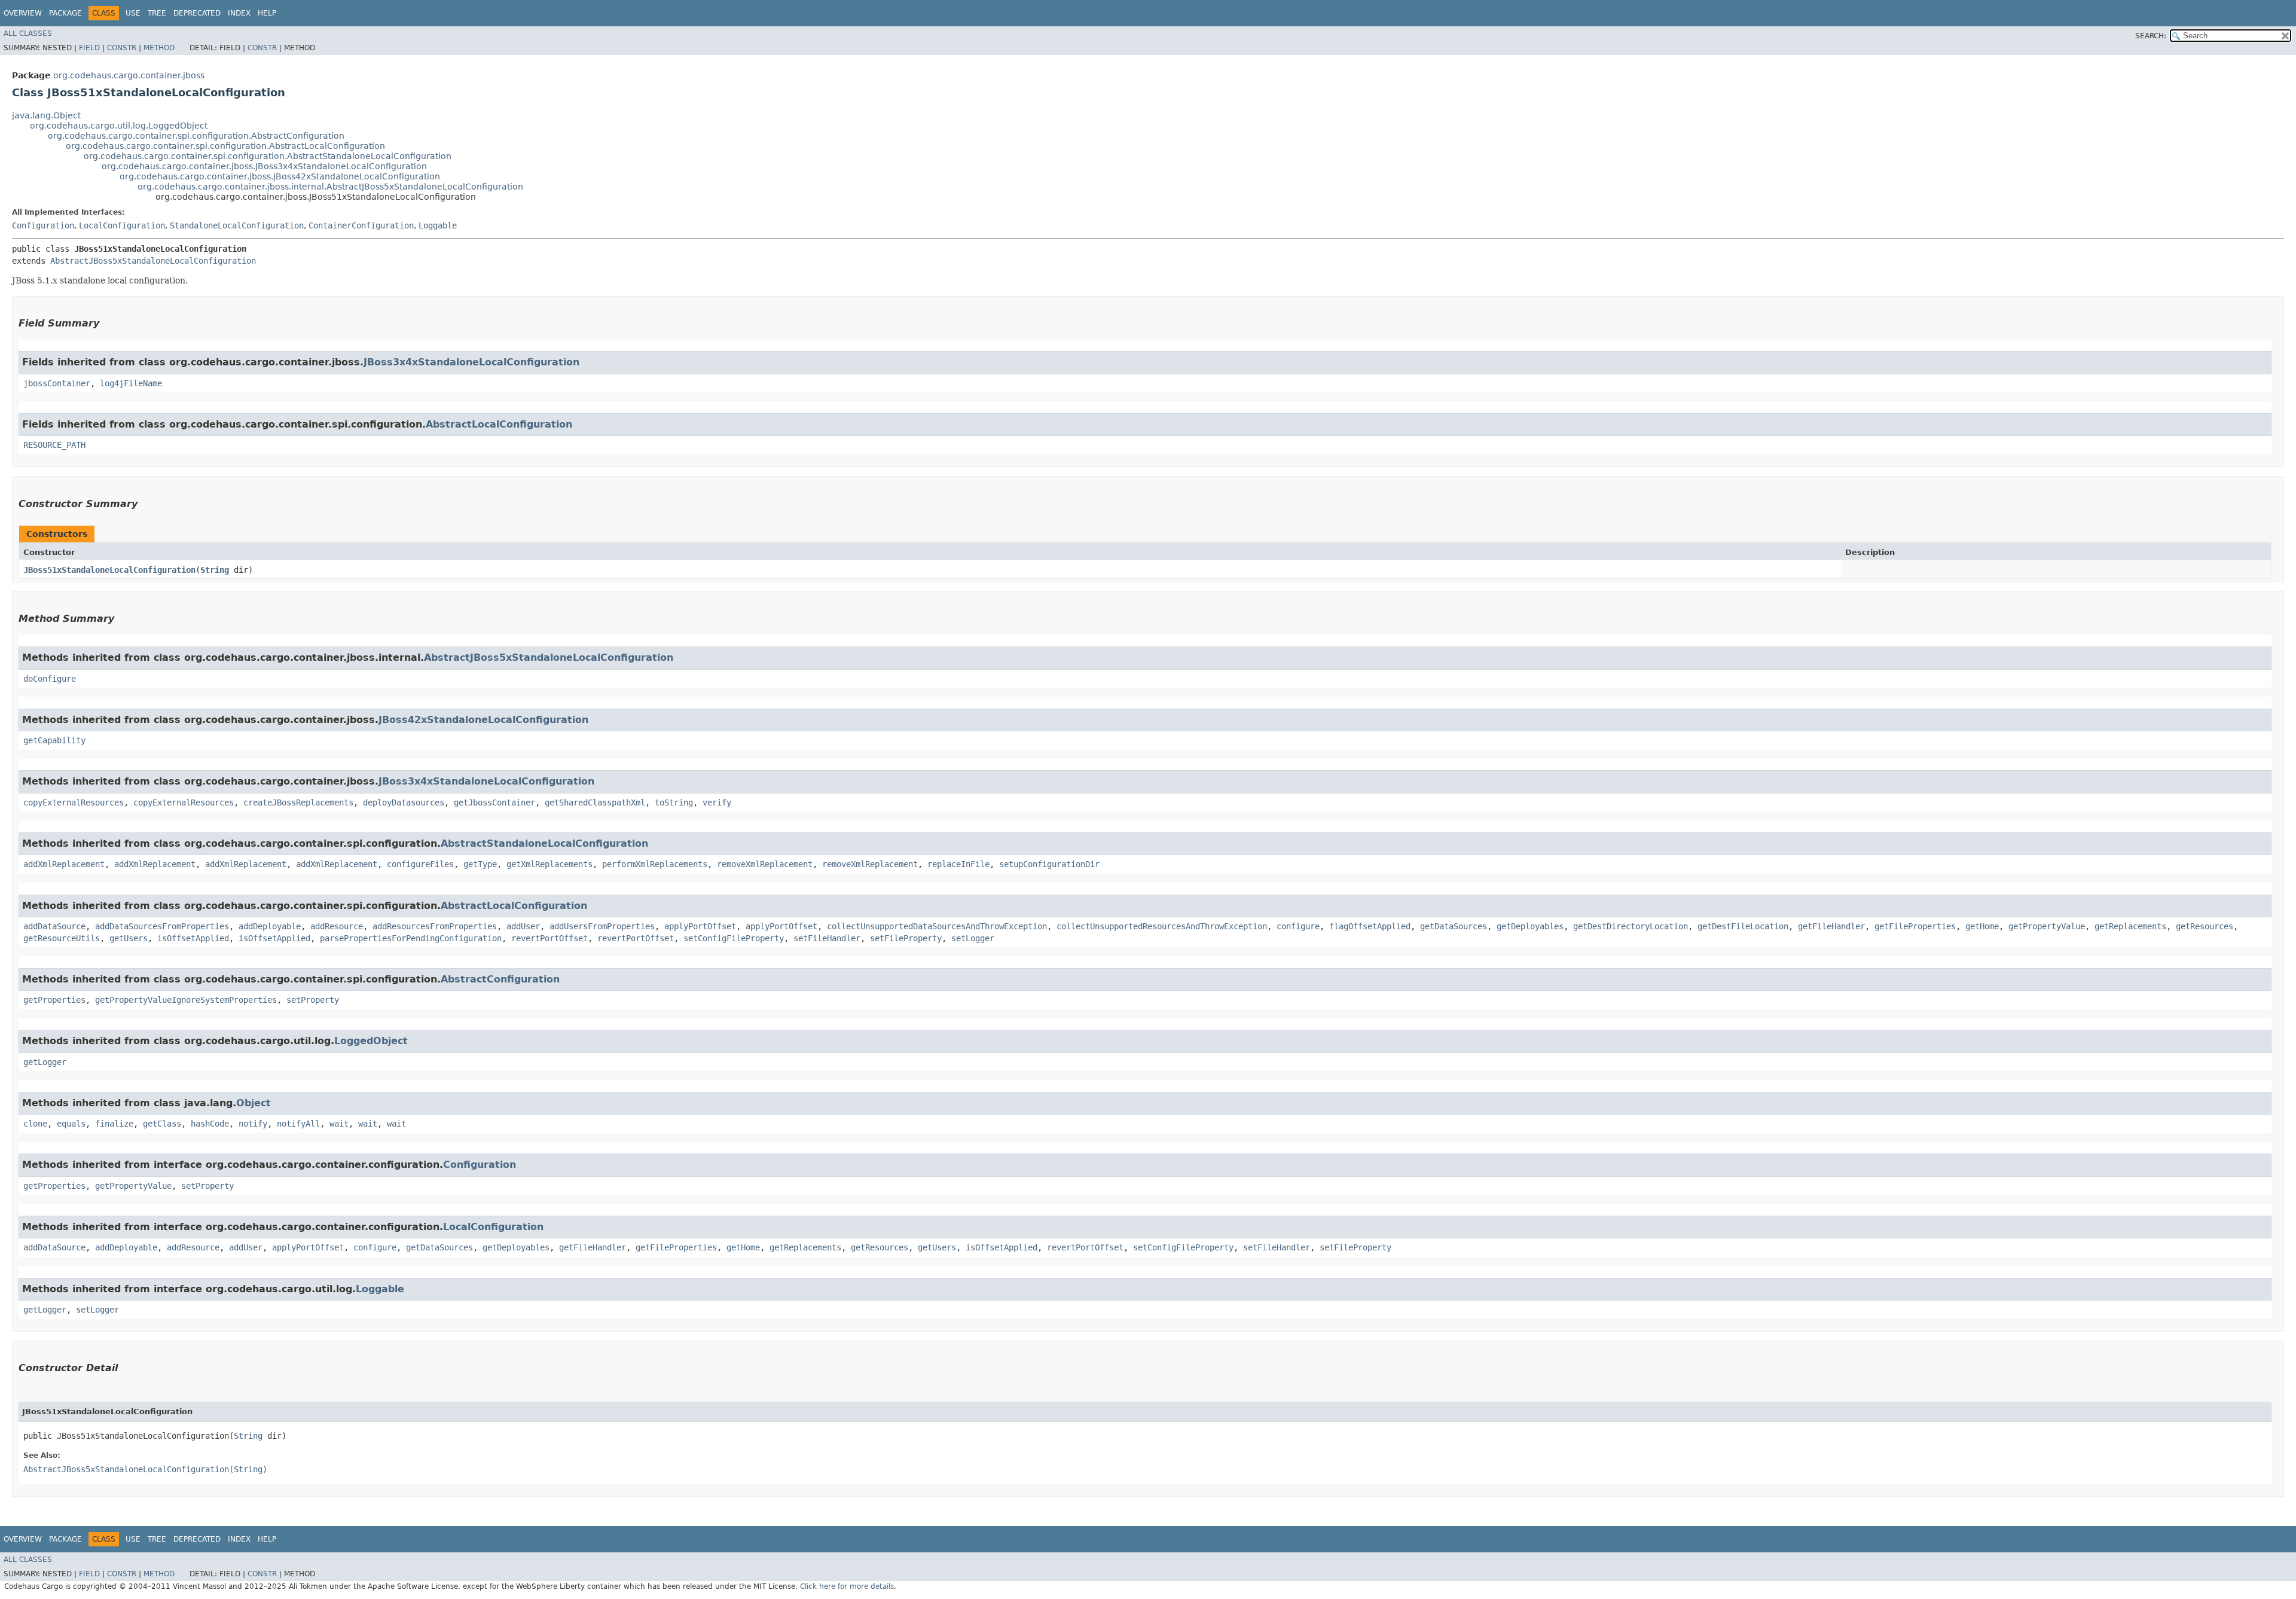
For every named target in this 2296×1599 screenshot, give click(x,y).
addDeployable (270, 926)
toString (674, 802)
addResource (337, 926)
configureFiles (420, 864)
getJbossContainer (494, 802)
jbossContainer (57, 383)
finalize (114, 1124)
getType (480, 864)
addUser (523, 926)
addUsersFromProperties (602, 926)
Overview (23, 13)
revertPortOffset (549, 938)
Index (239, 13)
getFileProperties (1915, 926)
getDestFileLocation (1743, 926)
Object (254, 1103)
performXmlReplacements (655, 864)
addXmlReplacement (64, 864)
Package (65, 13)
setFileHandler (827, 938)
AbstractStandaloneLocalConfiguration (544, 843)
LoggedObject (371, 1041)
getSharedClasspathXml (595, 802)
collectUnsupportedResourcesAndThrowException (1162, 926)
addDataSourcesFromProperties (162, 926)
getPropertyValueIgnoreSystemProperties (186, 1000)
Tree (157, 13)
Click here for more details (847, 1586)
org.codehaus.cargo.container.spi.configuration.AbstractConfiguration (196, 136)
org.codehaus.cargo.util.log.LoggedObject (119, 126)
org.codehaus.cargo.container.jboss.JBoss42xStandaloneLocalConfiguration (280, 176)
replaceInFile (958, 864)
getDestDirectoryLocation (1631, 926)
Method (159, 48)
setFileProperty (906, 938)
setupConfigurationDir (1049, 864)
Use (133, 13)
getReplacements (2130, 926)
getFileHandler (1831, 926)
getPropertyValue (2047, 926)
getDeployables (1530, 926)
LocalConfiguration (122, 225)
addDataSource (54, 926)
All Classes (28, 33)
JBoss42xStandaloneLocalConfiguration (483, 720)
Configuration (43, 225)
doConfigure (50, 679)
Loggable (438, 225)
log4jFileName (131, 383)
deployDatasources (404, 802)
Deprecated (197, 13)
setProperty (313, 1000)
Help (267, 13)
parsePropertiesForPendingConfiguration (411, 938)
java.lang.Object (46, 115)
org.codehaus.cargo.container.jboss (129, 75)
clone (35, 1124)
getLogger (45, 1062)
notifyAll (298, 1124)
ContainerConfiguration (361, 225)
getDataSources (1454, 926)
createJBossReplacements (298, 802)
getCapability (54, 740)
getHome (1982, 926)
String (215, 570)
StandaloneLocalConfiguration (237, 225)
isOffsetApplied (193, 938)
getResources (2205, 926)
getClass (162, 1124)
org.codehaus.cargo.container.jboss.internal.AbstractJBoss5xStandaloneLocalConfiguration (330, 187)
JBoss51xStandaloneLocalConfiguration (109, 570)
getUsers (129, 938)
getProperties (54, 1000)
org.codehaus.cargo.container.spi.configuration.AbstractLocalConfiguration (225, 146)
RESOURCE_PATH (54, 445)
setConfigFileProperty (734, 938)
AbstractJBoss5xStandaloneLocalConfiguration (153, 261)
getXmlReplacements (549, 864)
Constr (122, 48)
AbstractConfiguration (500, 979)
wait (339, 1124)
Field (89, 48)
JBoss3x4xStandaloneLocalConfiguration (471, 362)
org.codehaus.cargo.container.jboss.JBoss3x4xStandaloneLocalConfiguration (264, 166)
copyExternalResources (74, 802)
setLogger (973, 938)
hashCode (210, 1124)
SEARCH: (2151, 36)
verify (717, 802)
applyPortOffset (700, 926)
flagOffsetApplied (1370, 926)
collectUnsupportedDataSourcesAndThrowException (937, 926)
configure (1298, 926)
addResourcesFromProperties (435, 926)
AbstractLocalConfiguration (499, 424)
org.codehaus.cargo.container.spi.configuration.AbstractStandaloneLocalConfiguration (268, 156)
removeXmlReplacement (765, 864)
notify (253, 1124)
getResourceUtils (62, 938)
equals (71, 1124)
